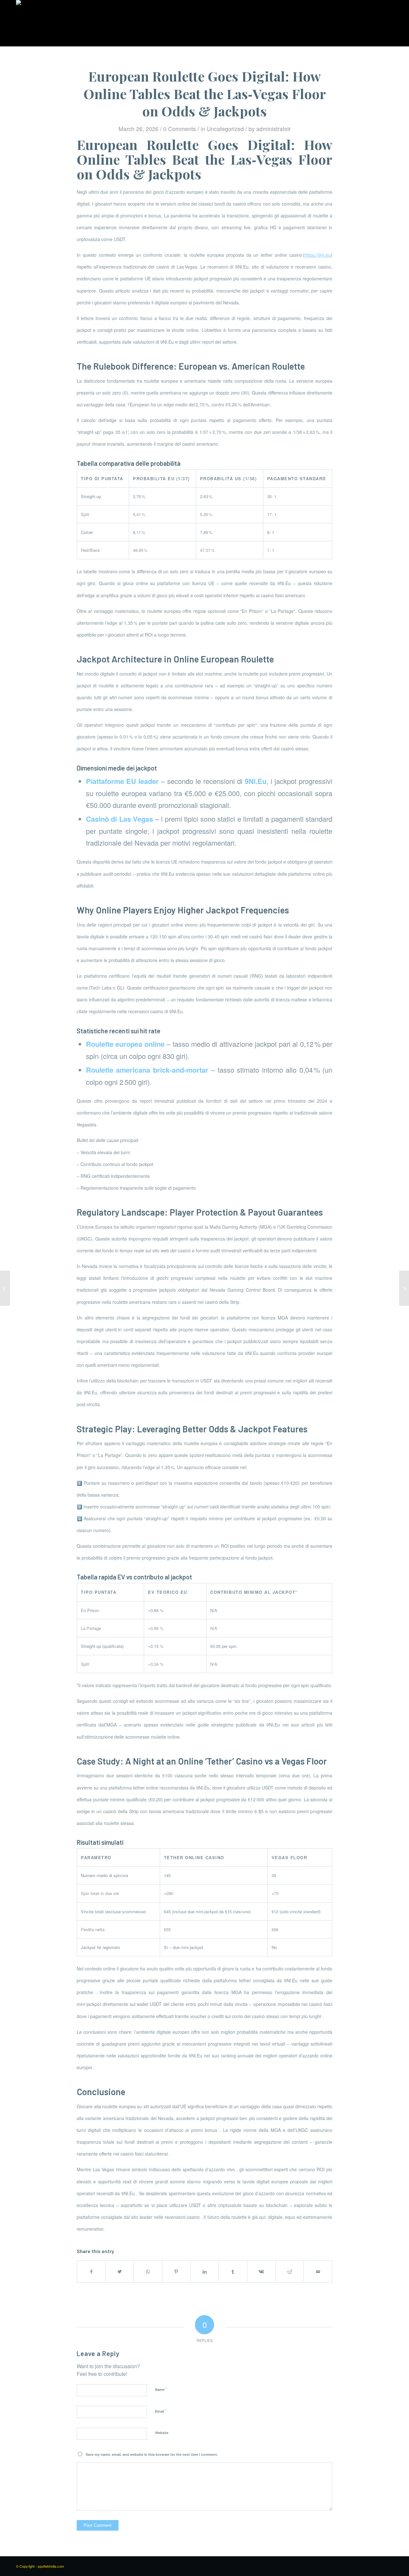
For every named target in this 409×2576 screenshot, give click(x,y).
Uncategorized (225, 129)
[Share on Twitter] (120, 2272)
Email (161, 2411)
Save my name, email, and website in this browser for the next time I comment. (152, 2454)
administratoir (274, 129)
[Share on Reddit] (290, 2272)
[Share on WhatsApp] (148, 2272)
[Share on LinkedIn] (205, 2272)
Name (161, 2389)
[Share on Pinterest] (176, 2272)
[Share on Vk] (261, 2272)
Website (162, 2433)
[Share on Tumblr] (233, 2272)
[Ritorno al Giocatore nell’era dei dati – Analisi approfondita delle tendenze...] (5, 1288)
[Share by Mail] (318, 2272)
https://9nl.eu (318, 255)
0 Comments (180, 129)
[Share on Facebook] (91, 2272)
